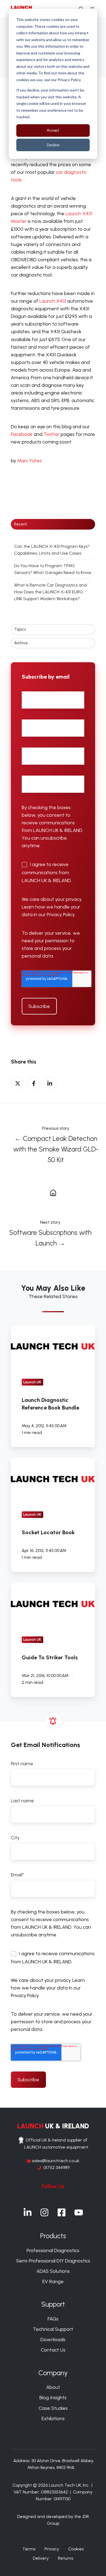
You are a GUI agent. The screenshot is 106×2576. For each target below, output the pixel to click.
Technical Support (53, 2329)
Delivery (41, 2558)
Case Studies (53, 2408)
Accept (53, 130)
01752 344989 (57, 2168)
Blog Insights (53, 2398)
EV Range (53, 2282)
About (53, 2387)
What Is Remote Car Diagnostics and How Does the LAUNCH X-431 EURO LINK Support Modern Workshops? (50, 592)
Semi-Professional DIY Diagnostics (53, 2261)
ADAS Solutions (53, 2271)
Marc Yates (29, 461)
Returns (66, 2558)
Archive (21, 643)
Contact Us (53, 2350)
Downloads (53, 2340)
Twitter (52, 434)
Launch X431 (53, 301)
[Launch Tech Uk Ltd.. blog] (53, 1192)
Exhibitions (53, 2419)
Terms (29, 2549)
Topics (20, 629)
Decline (53, 145)
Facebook (22, 434)
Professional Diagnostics (53, 2250)
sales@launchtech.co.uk (55, 2161)
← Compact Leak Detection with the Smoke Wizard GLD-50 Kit (56, 1149)
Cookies (76, 2549)
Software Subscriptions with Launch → (50, 1238)
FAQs (53, 2319)
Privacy (52, 2549)
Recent (21, 524)
